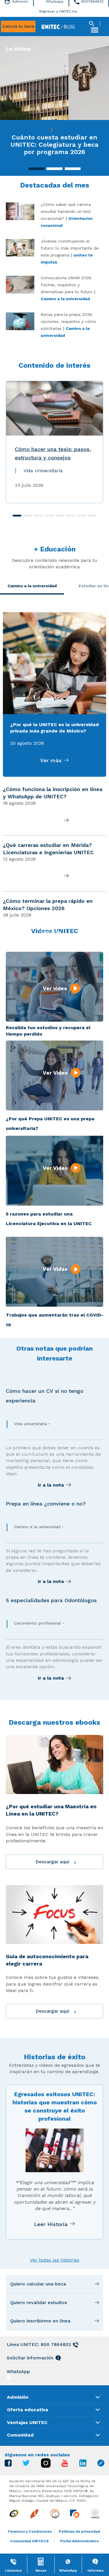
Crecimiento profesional (37, 1623)
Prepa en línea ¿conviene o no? (46, 1504)
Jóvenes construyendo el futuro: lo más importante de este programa (70, 248)
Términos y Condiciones (30, 2531)
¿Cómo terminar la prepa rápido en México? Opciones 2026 (48, 905)
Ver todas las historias (55, 2260)
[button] (36, 169)
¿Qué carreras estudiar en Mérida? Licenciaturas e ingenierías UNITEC (48, 849)
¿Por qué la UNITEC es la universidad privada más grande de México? (54, 728)
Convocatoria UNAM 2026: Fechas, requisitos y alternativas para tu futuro (68, 285)
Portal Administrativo (79, 2541)
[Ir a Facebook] (8, 2465)
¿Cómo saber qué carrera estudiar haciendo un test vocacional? (66, 211)
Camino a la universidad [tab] (32, 586)
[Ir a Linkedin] (83, 2465)
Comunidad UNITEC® (30, 2541)
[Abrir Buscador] (92, 24)
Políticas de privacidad (79, 2531)
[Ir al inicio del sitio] (58, 26)
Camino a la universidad (65, 299)
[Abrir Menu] (94, 30)
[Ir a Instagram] (46, 2466)
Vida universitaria (30, 1424)
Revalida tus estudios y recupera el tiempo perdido (48, 1031)
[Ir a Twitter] (26, 2464)
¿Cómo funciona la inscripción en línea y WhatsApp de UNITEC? (53, 793)
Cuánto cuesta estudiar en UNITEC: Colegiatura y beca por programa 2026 (54, 145)
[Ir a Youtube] (65, 2465)
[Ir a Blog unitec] (101, 2465)
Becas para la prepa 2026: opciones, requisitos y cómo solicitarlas (68, 321)
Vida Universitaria (43, 471)
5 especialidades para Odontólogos (51, 1600)
